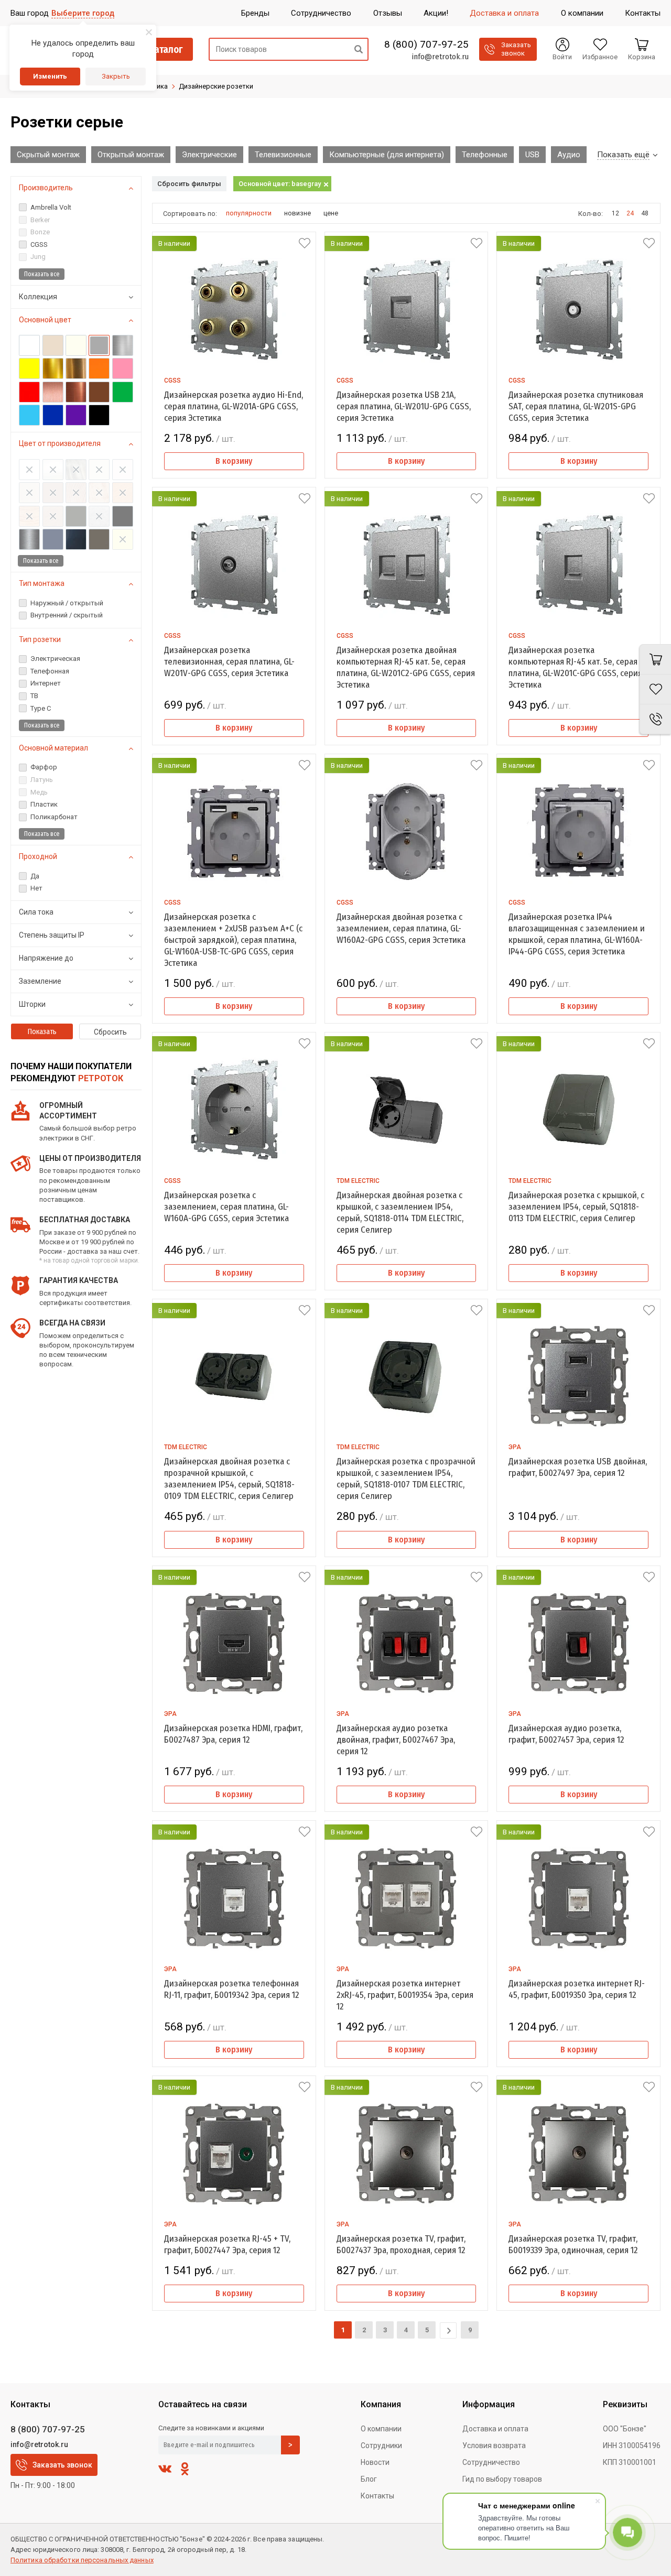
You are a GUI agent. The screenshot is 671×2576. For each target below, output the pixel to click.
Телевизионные (283, 155)
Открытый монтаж (131, 155)
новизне (297, 213)
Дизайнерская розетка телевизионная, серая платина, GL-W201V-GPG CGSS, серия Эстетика (229, 662)
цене (331, 213)
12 (615, 213)
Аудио (569, 155)
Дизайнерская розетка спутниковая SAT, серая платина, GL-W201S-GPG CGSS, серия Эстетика (576, 406)
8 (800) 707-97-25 (426, 45)
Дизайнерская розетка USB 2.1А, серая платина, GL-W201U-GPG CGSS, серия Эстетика (404, 406)
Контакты (377, 2496)
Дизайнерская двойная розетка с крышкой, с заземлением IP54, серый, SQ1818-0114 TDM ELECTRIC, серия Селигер (400, 1213)
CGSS (172, 381)
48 (645, 213)
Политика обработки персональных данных (82, 2560)
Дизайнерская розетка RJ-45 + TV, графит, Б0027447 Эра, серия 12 (227, 2245)
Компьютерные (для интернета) (387, 155)
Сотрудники (381, 2445)
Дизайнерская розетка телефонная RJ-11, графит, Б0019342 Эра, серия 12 (232, 1989)
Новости (375, 2462)
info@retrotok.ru (440, 57)
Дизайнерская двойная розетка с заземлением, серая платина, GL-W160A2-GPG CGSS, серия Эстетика (401, 928)
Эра (515, 1447)
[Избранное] (655, 689)
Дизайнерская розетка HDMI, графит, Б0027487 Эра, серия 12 (233, 1734)
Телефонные (485, 155)
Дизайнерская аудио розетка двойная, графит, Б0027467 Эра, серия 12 (396, 1740)
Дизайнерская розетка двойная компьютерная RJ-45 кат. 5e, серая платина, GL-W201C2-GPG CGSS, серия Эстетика (406, 667)
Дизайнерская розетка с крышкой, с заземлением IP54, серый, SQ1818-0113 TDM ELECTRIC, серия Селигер (576, 1207)
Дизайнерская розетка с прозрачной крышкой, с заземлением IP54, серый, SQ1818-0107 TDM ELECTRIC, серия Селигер (406, 1479)
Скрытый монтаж (48, 155)
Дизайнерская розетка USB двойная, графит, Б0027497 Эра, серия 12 (578, 1467)
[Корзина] (655, 659)
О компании (381, 2429)
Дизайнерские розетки (216, 86)
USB (532, 155)
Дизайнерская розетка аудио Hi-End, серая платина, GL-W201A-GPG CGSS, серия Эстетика (234, 406)
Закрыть (116, 76)
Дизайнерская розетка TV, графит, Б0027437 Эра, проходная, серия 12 (401, 2245)
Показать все (42, 274)
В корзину (234, 461)
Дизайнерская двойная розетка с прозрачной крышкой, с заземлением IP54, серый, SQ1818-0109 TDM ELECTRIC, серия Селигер (229, 1479)
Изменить (50, 76)
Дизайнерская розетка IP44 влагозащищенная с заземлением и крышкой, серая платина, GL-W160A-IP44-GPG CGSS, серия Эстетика (577, 934)
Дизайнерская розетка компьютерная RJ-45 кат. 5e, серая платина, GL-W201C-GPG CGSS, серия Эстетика (575, 667)
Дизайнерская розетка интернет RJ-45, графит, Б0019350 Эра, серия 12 (577, 1989)
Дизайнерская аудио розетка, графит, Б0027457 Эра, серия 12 (566, 1734)
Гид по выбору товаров (502, 2479)
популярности (249, 213)
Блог (369, 2479)
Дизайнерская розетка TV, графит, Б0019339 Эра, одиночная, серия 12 (573, 2245)
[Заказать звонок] (655, 719)
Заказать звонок (62, 2465)
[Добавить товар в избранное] (305, 243)
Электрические (209, 155)
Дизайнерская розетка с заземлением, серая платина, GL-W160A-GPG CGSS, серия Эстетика (226, 1207)
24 (630, 213)
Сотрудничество (491, 2462)
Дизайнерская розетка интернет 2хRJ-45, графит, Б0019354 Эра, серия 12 (405, 1995)
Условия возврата (494, 2445)
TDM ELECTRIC (358, 1181)
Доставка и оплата (495, 2429)
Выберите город (83, 13)
